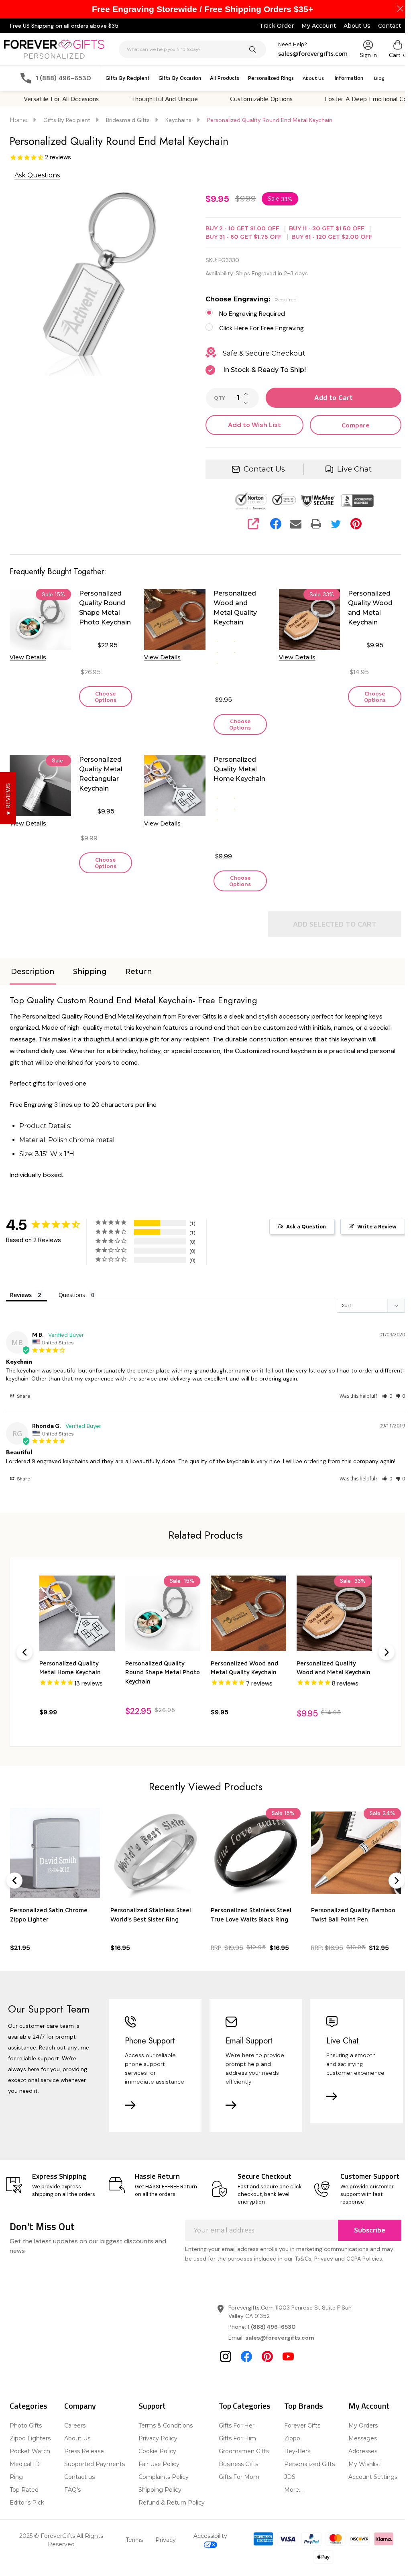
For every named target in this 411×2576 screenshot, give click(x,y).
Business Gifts (238, 2464)
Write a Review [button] (377, 1227)
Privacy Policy (158, 2438)
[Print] (316, 524)
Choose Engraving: (251, 299)
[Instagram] (226, 2356)
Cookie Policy (157, 2451)
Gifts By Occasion (180, 78)
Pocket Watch (30, 2451)
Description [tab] (33, 972)
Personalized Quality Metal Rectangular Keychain (101, 774)
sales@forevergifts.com (280, 2338)
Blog (379, 78)
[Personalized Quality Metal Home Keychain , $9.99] (77, 1613)
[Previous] (24, 1652)
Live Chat (354, 469)
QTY (220, 398)
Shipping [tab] (90, 972)
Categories (28, 2406)
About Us (357, 26)
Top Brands (304, 2406)
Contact (390, 26)
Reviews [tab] (21, 1295)
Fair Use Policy (159, 2464)
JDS (290, 2477)
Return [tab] (139, 972)
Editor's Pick (27, 2503)
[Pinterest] (356, 524)
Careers (75, 2426)
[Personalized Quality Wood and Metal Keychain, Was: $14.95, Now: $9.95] (334, 1613)
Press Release (84, 2451)
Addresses (363, 2451)
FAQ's (72, 2490)
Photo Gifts (26, 2426)
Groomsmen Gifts (244, 2451)
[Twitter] (336, 524)
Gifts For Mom (239, 2477)
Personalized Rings (271, 78)
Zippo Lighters (30, 2438)
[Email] (296, 524)
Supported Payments (95, 2464)
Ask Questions (37, 175)
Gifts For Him (237, 2438)
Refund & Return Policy (172, 2503)
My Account (319, 26)
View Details (28, 657)
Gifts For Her (237, 2426)
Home (19, 120)
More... (293, 2490)
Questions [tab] (72, 1295)
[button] (387, 1396)
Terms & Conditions (166, 2426)
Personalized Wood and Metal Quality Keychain (235, 608)
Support (152, 2406)
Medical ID (25, 2464)
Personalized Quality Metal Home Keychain (239, 769)
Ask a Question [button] (306, 1227)
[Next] (387, 1652)
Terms (134, 2540)
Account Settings (373, 2477)
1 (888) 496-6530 (272, 2327)
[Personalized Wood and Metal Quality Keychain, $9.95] (248, 1613)
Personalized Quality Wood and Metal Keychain (370, 608)
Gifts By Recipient (128, 78)
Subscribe (370, 2230)
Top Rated (24, 2490)
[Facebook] (276, 524)
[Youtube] (288, 2356)
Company (80, 2406)
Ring (16, 2477)
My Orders (363, 2426)
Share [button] (23, 1396)
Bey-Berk (297, 2451)
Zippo (292, 2438)
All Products (225, 78)
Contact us (79, 2477)
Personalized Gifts (309, 2464)
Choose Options (106, 696)
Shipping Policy (160, 2490)
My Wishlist (364, 2464)
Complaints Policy (164, 2477)
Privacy (166, 2540)
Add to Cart (334, 398)
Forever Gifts (302, 2426)
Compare (356, 425)
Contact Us (264, 469)
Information (349, 78)
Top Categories (245, 2406)
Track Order (277, 26)
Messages (363, 2438)
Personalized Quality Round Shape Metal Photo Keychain (105, 608)
